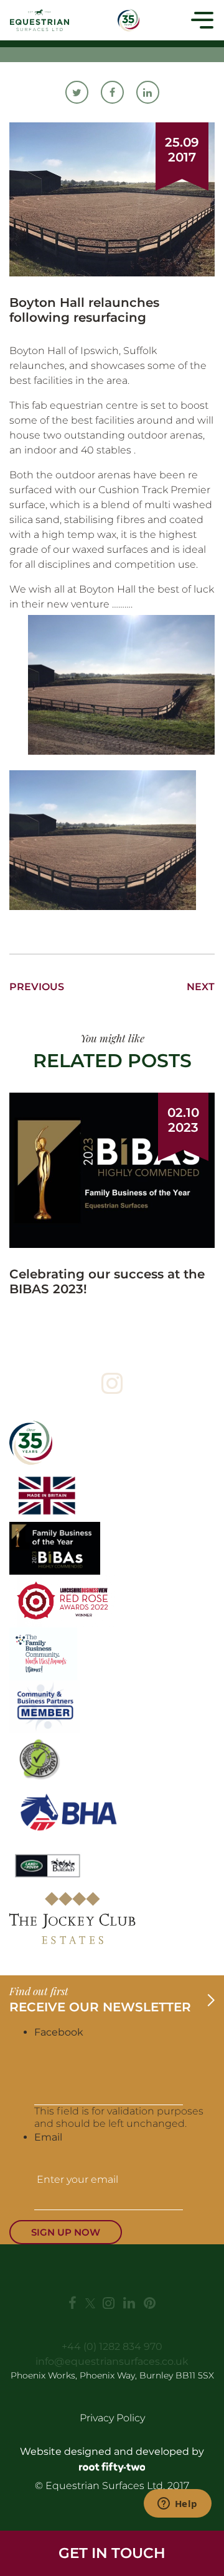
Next (201, 987)
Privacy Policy (112, 2418)
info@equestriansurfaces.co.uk (112, 2361)
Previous (37, 987)
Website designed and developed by (112, 2451)
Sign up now (66, 2232)
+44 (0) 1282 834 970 (112, 2346)
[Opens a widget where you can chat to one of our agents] (177, 2505)
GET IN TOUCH (112, 2553)
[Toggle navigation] (202, 20)
